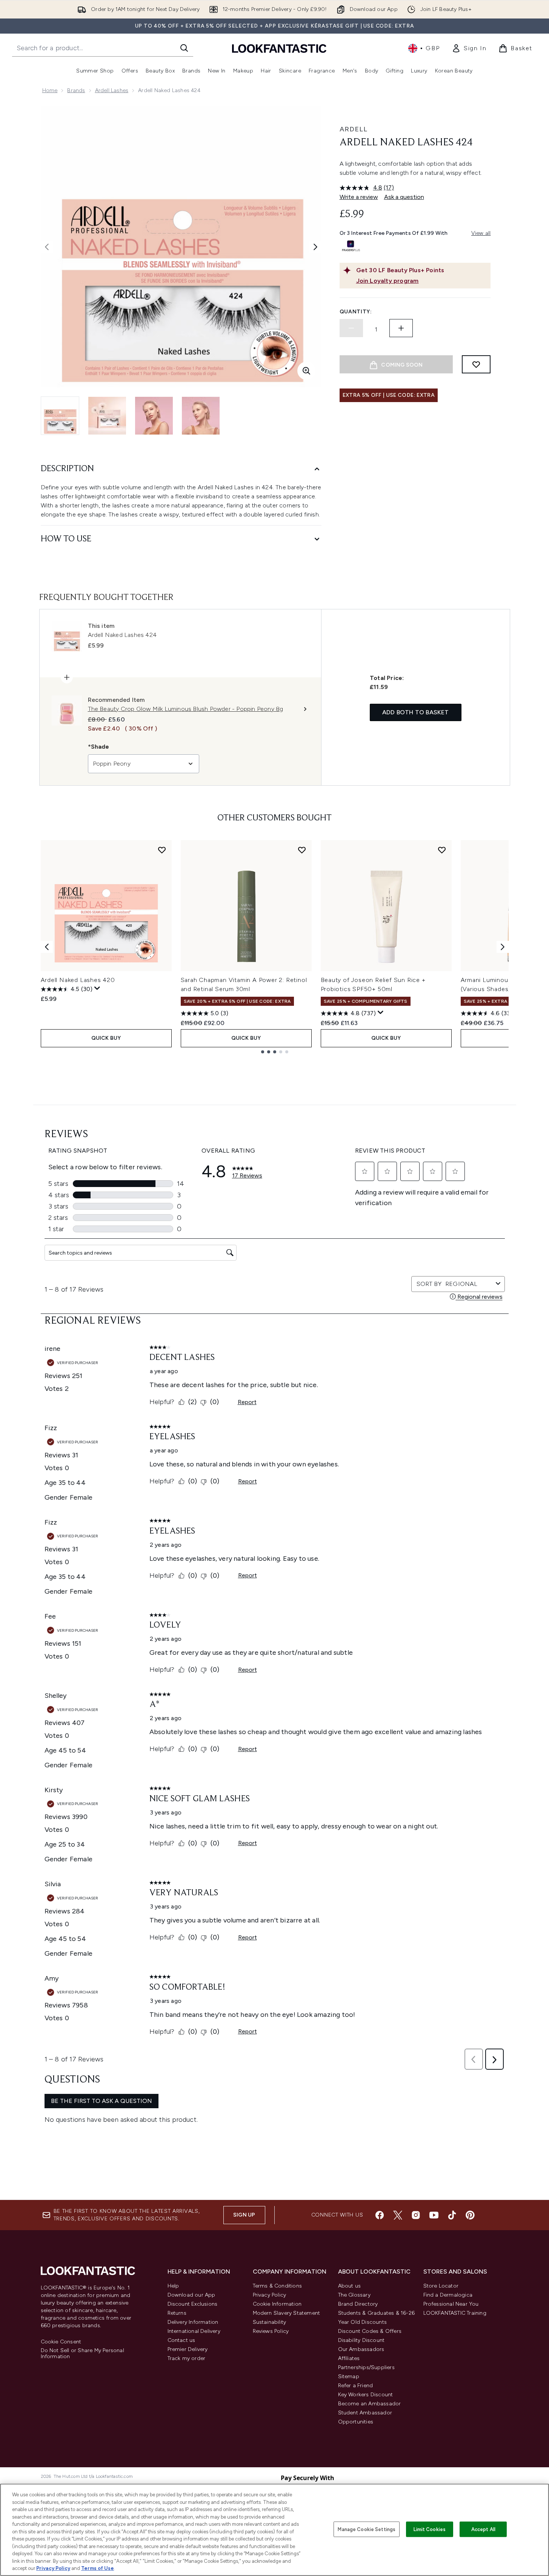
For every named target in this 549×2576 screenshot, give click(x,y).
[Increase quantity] (401, 328)
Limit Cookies (430, 2529)
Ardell (354, 129)
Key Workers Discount (366, 2395)
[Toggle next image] (315, 247)
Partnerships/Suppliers (366, 2367)
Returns (177, 2313)
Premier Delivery (188, 2349)
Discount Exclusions (193, 2304)
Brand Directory (358, 2304)
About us (350, 2286)
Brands (76, 90)
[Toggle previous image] (47, 247)
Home (50, 90)
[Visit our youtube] (434, 2215)
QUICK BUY (106, 1038)
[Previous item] (47, 947)
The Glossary (354, 2295)
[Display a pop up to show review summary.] (97, 988)
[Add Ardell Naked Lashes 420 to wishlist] (162, 850)
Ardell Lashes (112, 90)
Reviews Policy (271, 2331)
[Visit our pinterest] (470, 2215)
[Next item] (503, 947)
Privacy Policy (270, 2295)
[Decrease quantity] (351, 328)
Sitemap (349, 2376)
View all (481, 233)
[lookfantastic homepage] (279, 48)
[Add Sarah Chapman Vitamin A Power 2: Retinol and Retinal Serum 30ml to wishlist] (302, 850)
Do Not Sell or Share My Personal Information (82, 2354)
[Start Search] (184, 48)
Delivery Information (193, 2322)
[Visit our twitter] (398, 2215)
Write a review (359, 197)
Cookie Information (277, 2304)
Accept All (483, 2529)
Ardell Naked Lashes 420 (78, 980)
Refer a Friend (356, 2386)
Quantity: (356, 312)
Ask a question (404, 197)
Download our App (191, 2295)
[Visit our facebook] (380, 2215)
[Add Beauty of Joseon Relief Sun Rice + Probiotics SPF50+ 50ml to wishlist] (442, 850)
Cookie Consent (61, 2342)
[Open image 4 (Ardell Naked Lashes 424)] (201, 416)
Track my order (187, 2358)
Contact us (181, 2340)
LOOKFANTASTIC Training (455, 2313)
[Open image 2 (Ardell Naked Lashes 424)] (107, 416)
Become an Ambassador (370, 2404)
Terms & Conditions (278, 2286)
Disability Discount (361, 2340)
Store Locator (441, 2286)
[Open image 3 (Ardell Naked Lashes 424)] (154, 416)
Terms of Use (98, 2568)
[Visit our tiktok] (452, 2215)
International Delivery (194, 2331)
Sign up (244, 2215)
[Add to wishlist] (476, 364)
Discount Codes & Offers (370, 2331)
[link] (469, 48)
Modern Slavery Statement (287, 2313)
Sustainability (270, 2322)
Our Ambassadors (361, 2349)
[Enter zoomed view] (306, 371)
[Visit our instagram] (416, 2215)
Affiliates (349, 2358)
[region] (274, 2530)
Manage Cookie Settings (367, 2529)
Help (173, 2286)
